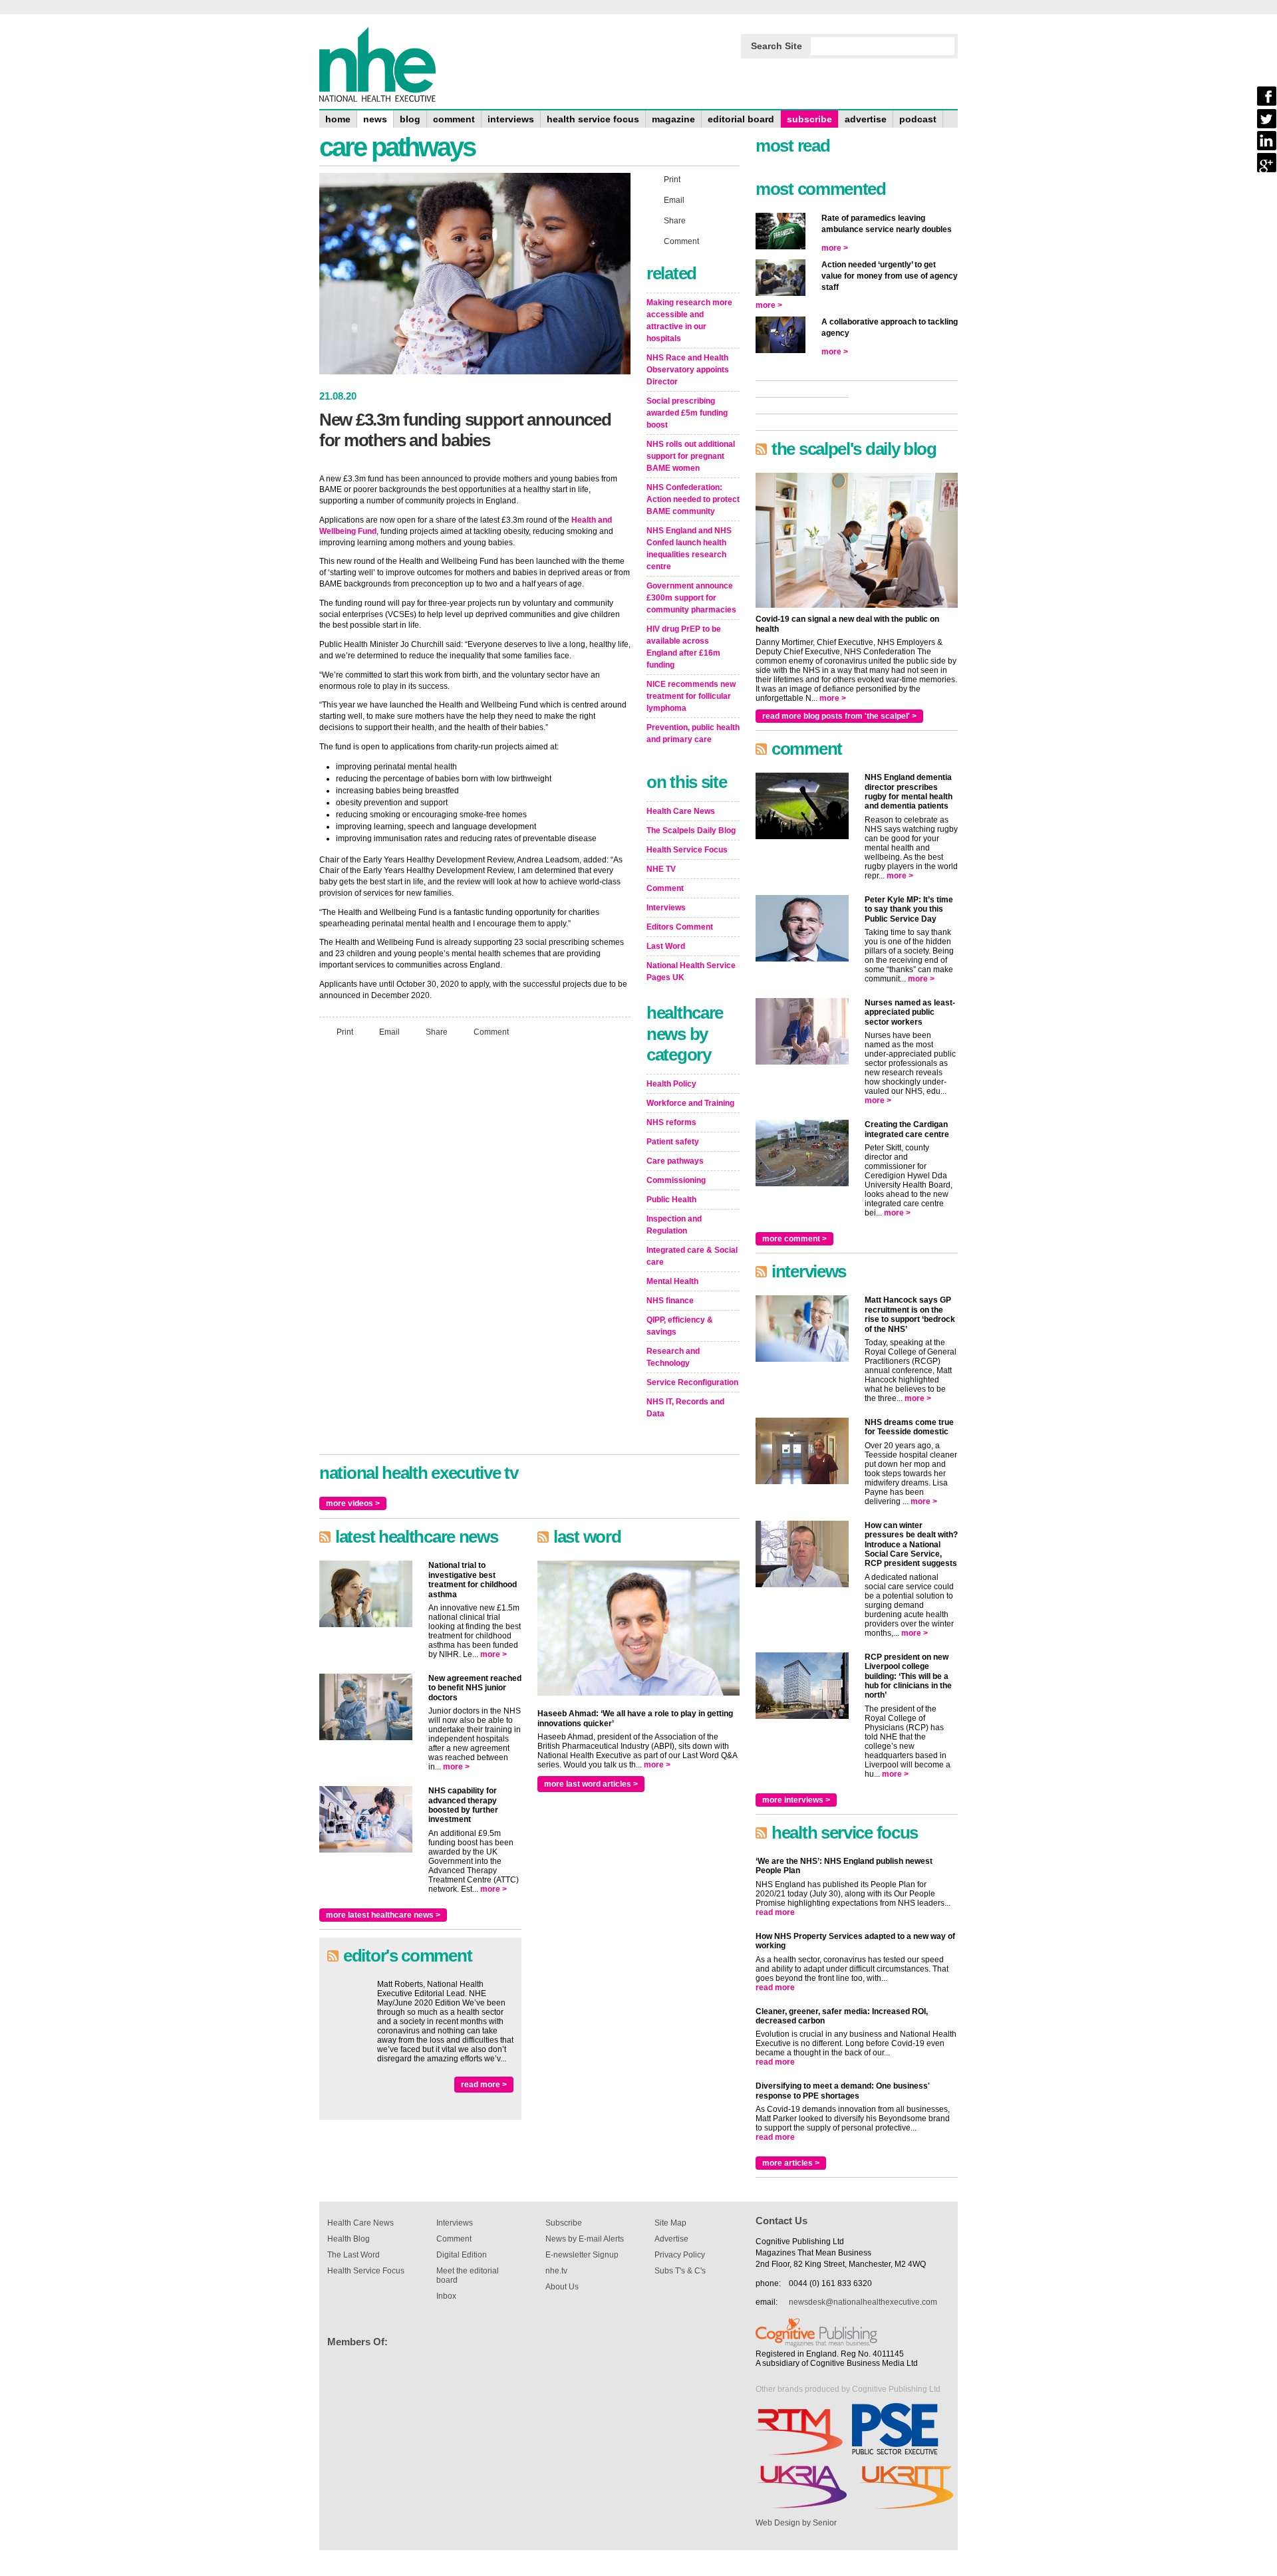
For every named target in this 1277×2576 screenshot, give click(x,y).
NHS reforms (671, 1122)
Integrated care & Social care (692, 1256)
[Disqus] (475, 1224)
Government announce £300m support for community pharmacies (691, 598)
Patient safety (673, 1142)
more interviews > (796, 1800)
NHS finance (670, 1301)
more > (494, 1654)
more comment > (794, 1239)
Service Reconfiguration (692, 1382)
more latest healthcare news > (383, 1915)
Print (345, 1032)
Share (437, 1032)
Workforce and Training (690, 1103)
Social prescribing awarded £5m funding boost (687, 413)
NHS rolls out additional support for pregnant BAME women (691, 456)
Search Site (777, 46)
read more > (484, 2085)
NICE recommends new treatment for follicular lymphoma (691, 696)
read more (775, 1912)
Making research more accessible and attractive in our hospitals (689, 321)
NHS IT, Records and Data (685, 1408)
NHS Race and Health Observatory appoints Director (688, 370)
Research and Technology (673, 1357)
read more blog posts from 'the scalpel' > (839, 716)
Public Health (671, 1200)
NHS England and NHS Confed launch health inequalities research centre (689, 549)
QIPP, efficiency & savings (680, 1326)
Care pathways (675, 1161)
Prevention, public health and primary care (693, 733)
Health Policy (671, 1084)
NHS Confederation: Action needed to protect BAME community (693, 499)
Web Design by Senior (796, 2523)
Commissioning (676, 1180)
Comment (491, 1032)
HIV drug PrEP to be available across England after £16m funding (684, 647)
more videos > (353, 1503)
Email (389, 1032)
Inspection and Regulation (674, 1225)
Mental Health (672, 1281)
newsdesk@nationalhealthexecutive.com (863, 2302)
